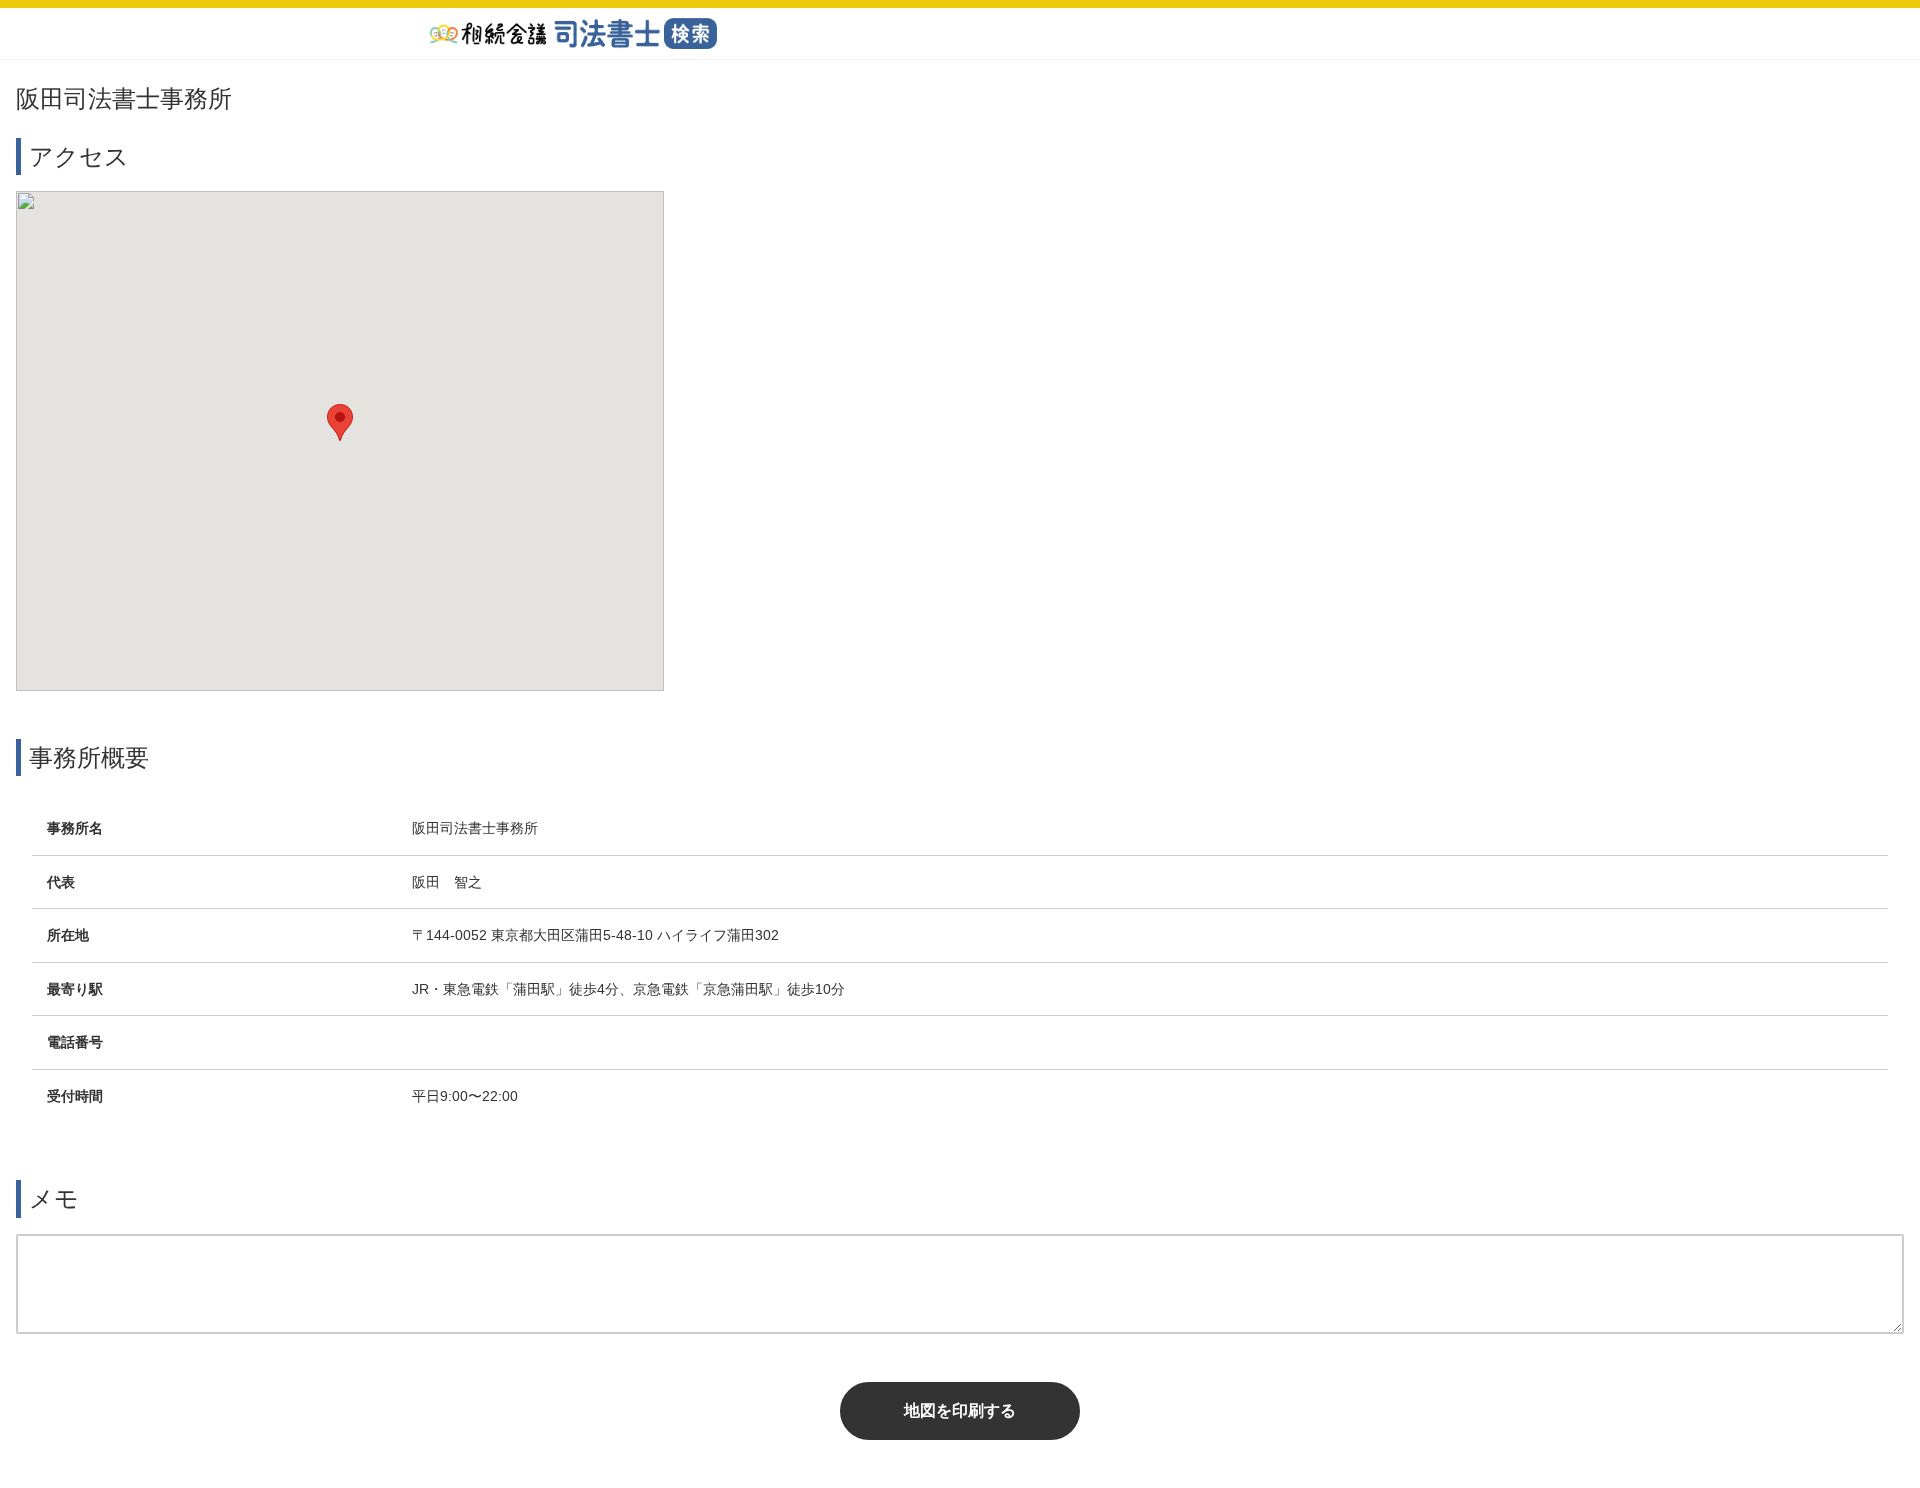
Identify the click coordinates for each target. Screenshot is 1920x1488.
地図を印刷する (960, 1410)
